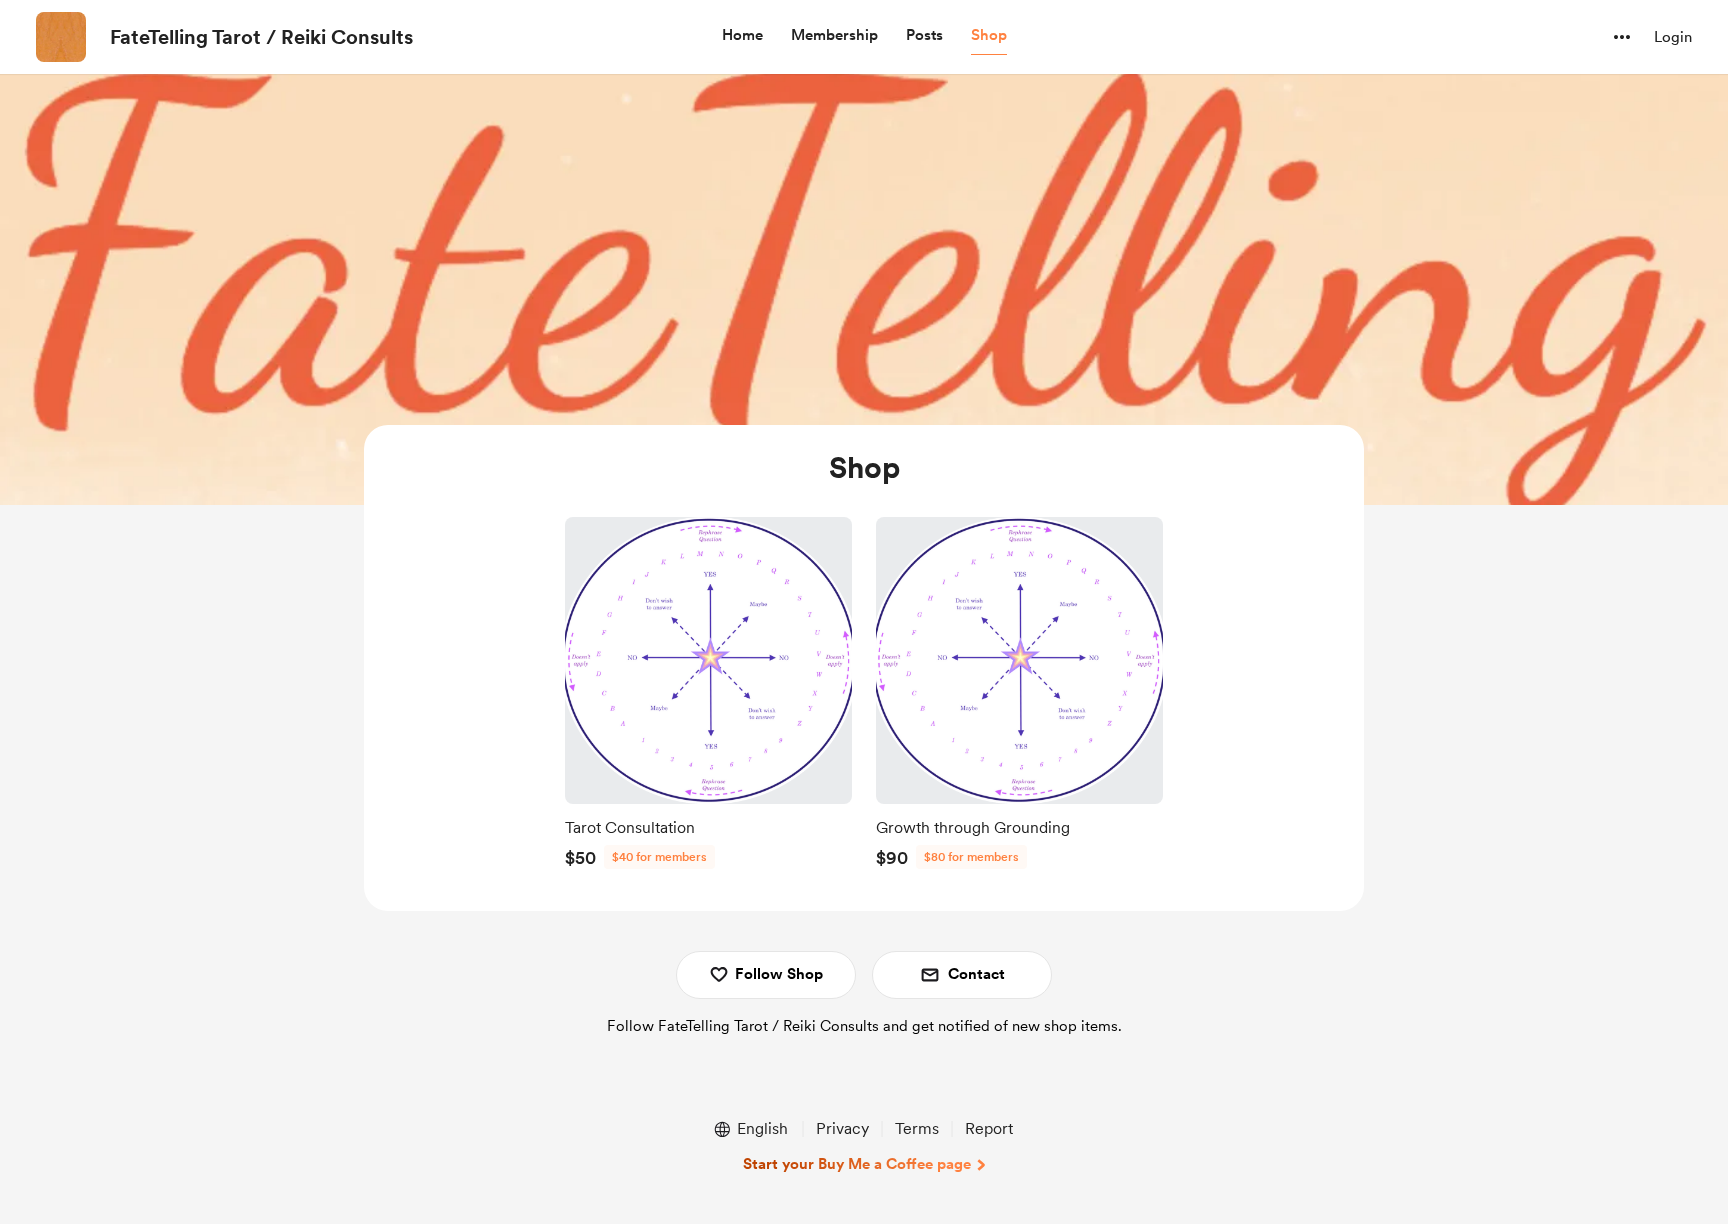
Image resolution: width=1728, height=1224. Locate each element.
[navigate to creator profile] (61, 37)
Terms (917, 1128)
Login (1673, 37)
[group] (708, 698)
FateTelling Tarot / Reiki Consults (261, 37)
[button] (742, 36)
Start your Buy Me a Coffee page (857, 1164)
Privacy (842, 1128)
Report (989, 1128)
